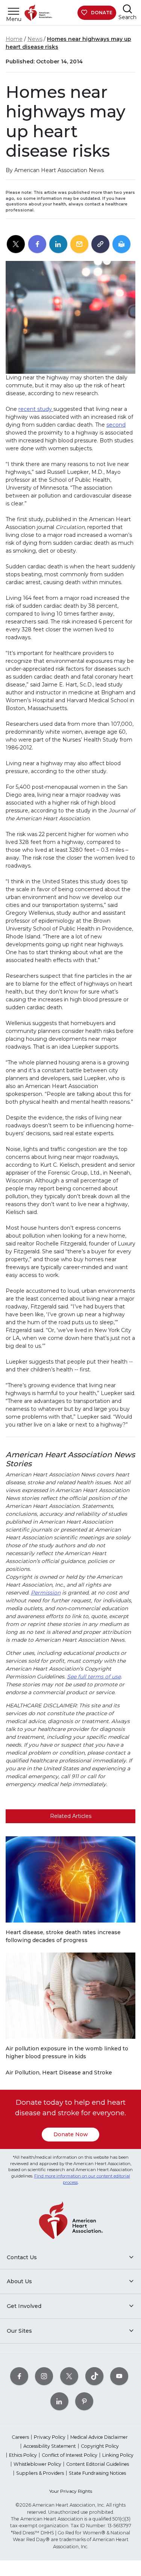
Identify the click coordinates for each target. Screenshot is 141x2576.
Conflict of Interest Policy (70, 2455)
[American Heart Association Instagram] (44, 2376)
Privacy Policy (50, 2437)
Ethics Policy (23, 2455)
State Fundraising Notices (97, 2473)
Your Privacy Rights (71, 2491)
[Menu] (14, 11)
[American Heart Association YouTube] (119, 2376)
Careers (20, 2437)
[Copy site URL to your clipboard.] (100, 244)
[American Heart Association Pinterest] (84, 2401)
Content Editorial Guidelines (98, 2464)
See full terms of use (94, 1677)
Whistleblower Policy (37, 2464)
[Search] (127, 9)
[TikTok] (94, 2376)
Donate (102, 13)
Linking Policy (118, 2455)
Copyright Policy (100, 2446)
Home (14, 39)
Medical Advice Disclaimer (99, 2437)
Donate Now (71, 2134)
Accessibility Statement (50, 2446)
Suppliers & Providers (40, 2473)
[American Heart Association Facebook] (19, 2376)
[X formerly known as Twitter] (69, 2376)
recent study (36, 409)
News (35, 39)
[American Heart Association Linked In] (59, 2401)
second (116, 425)
